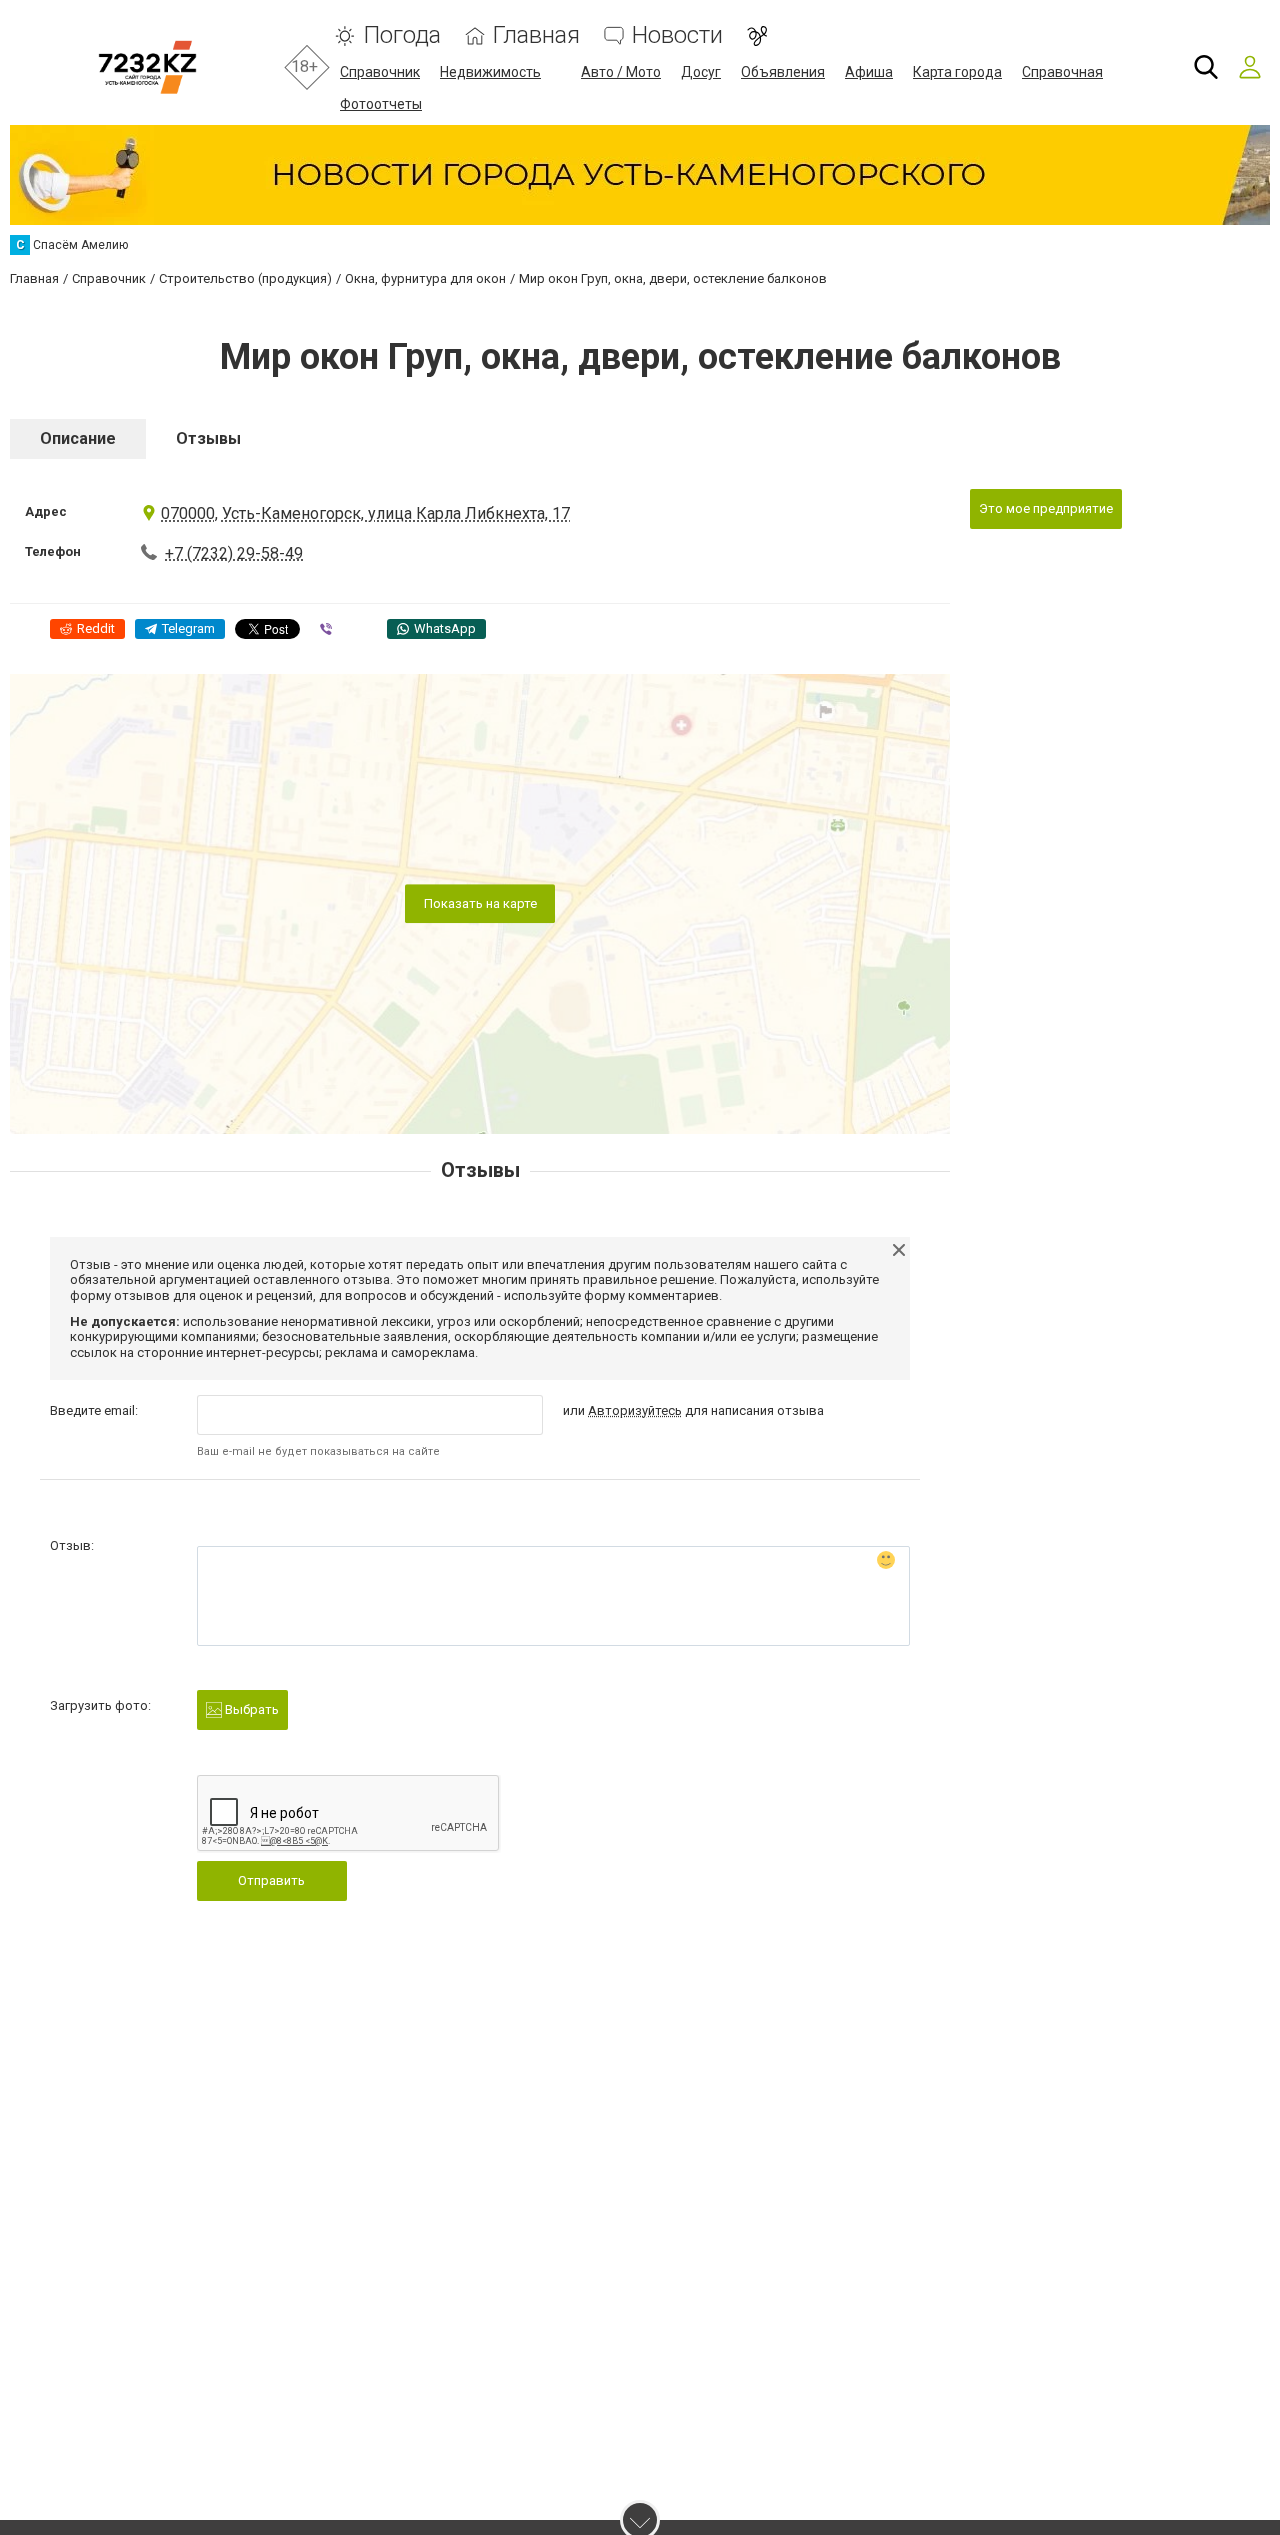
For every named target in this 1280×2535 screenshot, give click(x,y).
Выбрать (250, 1709)
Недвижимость (490, 72)
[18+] (147, 67)
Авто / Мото (621, 72)
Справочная (1062, 72)
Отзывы (208, 438)
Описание (78, 438)
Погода (402, 35)
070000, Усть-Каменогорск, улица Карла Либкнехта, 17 (365, 513)
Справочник (380, 72)
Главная (536, 35)
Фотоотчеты (381, 104)
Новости (677, 35)
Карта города (957, 72)
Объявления (783, 72)
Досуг (701, 72)
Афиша (869, 72)
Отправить (271, 1880)
